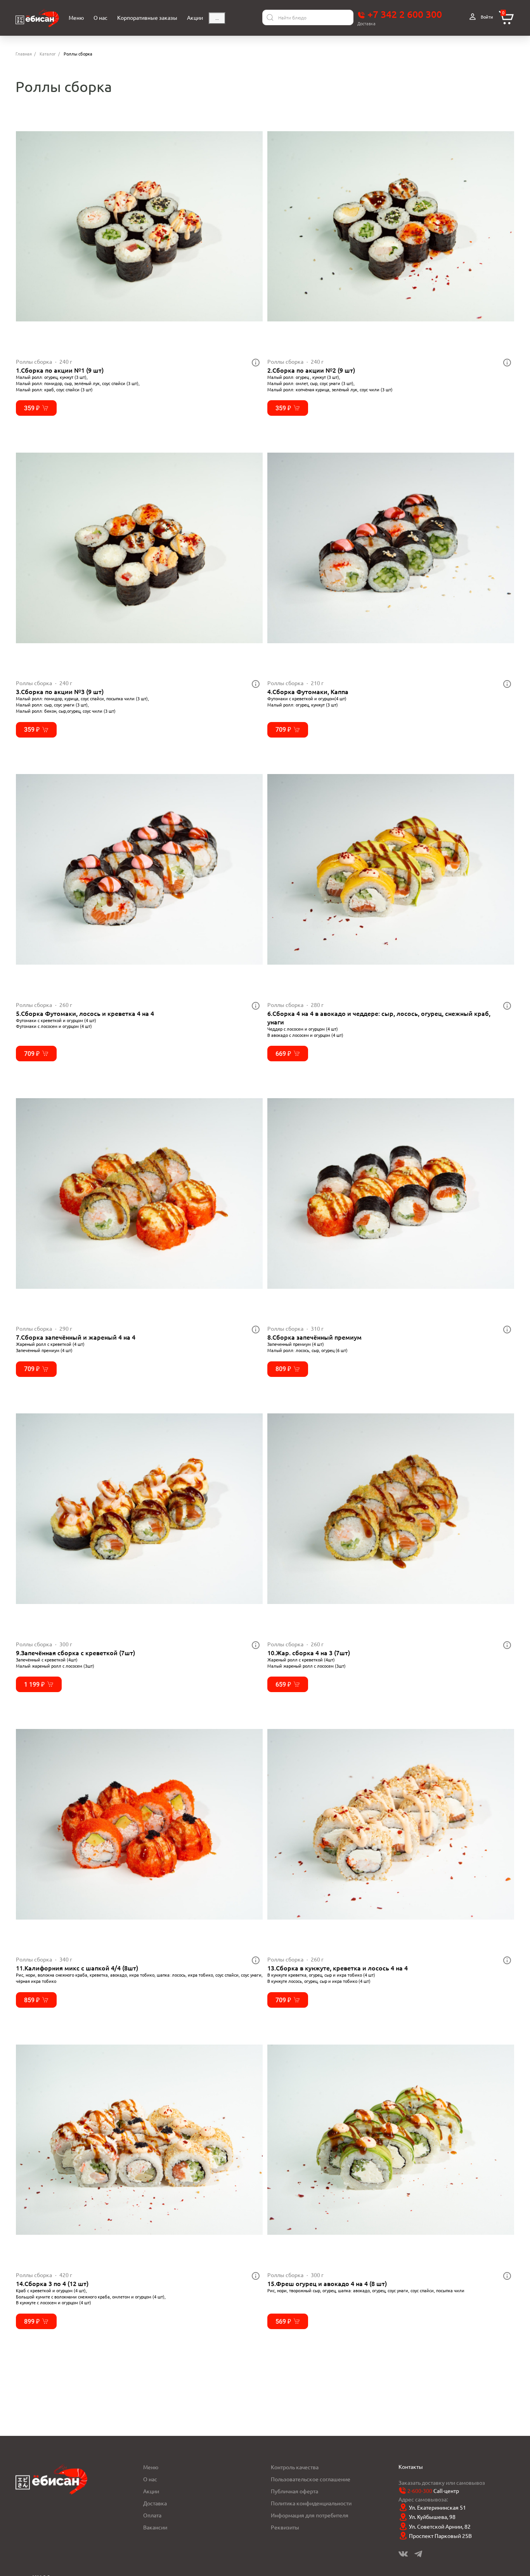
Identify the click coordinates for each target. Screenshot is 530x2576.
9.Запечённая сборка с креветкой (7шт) (75, 1653)
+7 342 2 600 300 (404, 14)
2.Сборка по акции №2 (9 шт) (311, 370)
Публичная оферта (294, 2491)
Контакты (411, 2467)
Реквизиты (285, 2527)
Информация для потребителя (310, 2515)
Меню (151, 2467)
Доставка (155, 2503)
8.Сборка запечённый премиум (314, 1337)
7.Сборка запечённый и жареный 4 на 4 (76, 1337)
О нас (150, 2479)
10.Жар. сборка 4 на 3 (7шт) (309, 1653)
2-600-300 (420, 2491)
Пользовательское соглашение (311, 2479)
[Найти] (270, 17)
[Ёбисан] (37, 18)
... (217, 18)
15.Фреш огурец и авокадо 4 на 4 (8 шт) (327, 2283)
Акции (151, 2491)
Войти (486, 17)
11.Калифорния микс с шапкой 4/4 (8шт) (77, 1968)
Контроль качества (295, 2467)
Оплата (152, 2515)
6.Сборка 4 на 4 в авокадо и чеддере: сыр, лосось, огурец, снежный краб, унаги (379, 1017)
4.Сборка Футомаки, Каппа (308, 691)
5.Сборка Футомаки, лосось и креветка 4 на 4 (85, 1013)
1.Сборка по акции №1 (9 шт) (60, 370)
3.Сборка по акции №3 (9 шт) (60, 691)
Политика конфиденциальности (311, 2503)
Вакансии (155, 2527)
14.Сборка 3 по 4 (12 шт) (52, 2283)
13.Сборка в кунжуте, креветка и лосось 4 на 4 (338, 1968)
